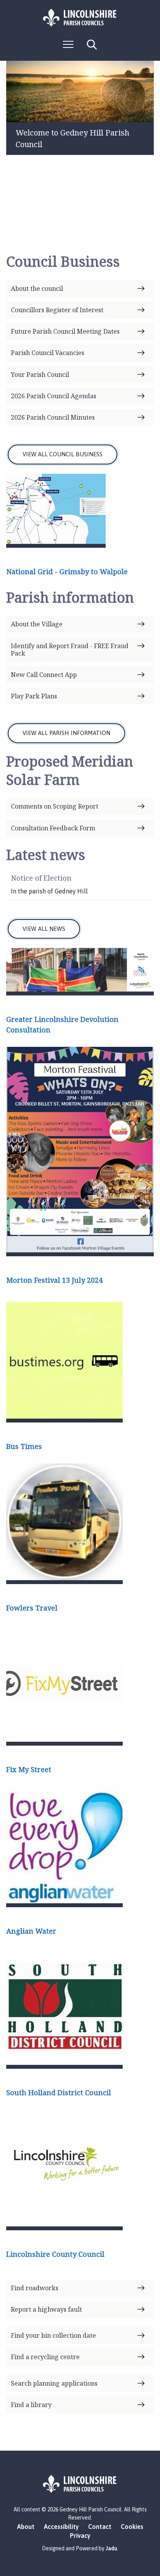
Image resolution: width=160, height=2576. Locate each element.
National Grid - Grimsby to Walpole (67, 571)
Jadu (111, 2548)
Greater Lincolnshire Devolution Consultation (62, 1024)
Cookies (132, 2527)
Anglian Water (31, 1931)
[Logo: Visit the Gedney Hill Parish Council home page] (80, 18)
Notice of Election (41, 878)
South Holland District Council (59, 2092)
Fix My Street (29, 1769)
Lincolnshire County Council (55, 2254)
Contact (100, 2527)
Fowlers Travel (32, 1608)
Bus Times (24, 1446)
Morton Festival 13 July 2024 (54, 1280)
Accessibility (61, 2527)
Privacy (80, 2536)
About (26, 2527)
